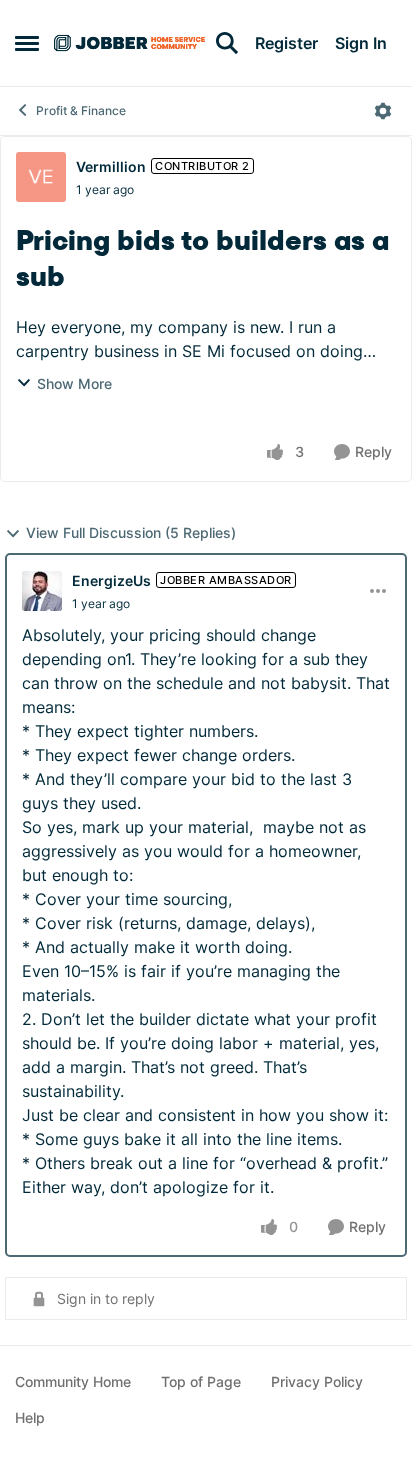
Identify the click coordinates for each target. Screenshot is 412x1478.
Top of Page (201, 1381)
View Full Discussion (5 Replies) (131, 532)
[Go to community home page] (129, 43)
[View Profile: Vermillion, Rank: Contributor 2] (41, 177)
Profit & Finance (81, 110)
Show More (74, 383)
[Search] (227, 43)
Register (286, 43)
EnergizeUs (111, 580)
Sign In (361, 43)
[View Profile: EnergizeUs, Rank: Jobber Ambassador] (42, 591)
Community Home (73, 1381)
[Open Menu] (383, 111)
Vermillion (111, 166)
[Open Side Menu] (27, 43)
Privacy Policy (317, 1381)
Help (30, 1417)
